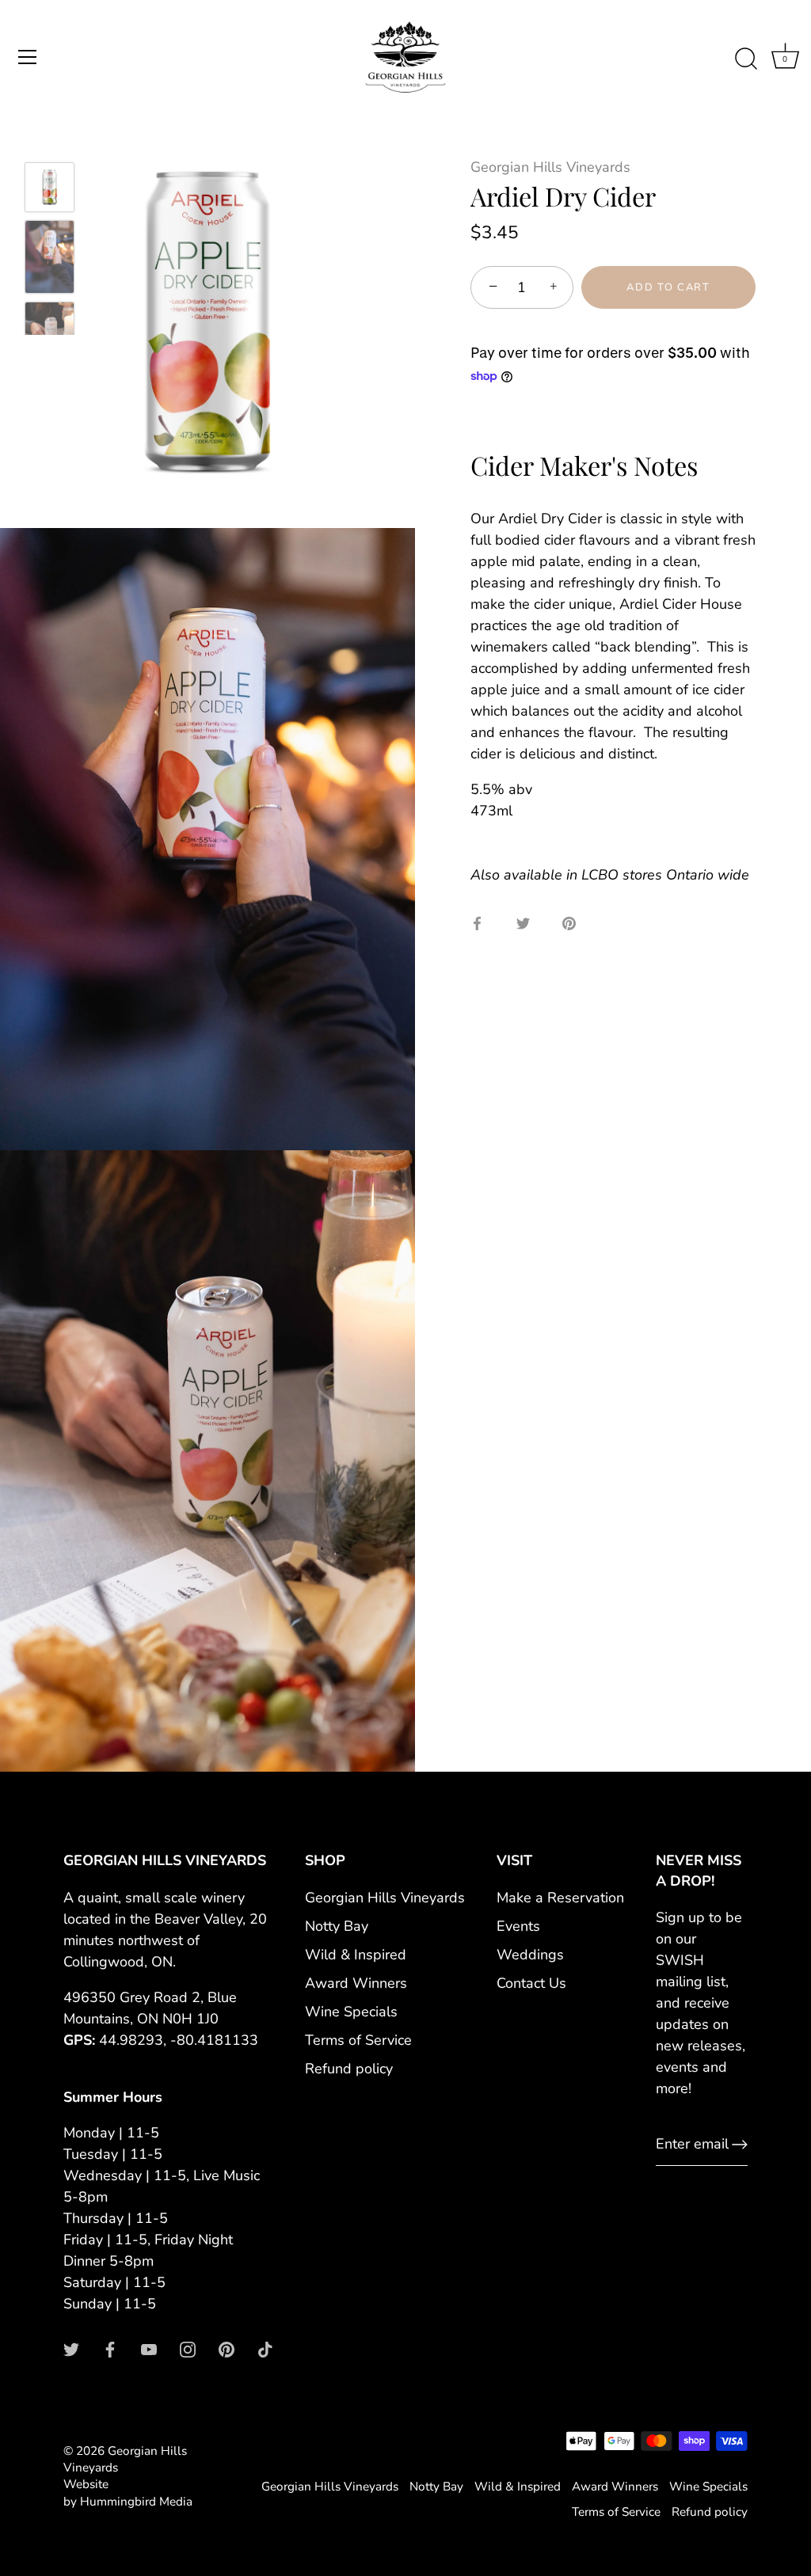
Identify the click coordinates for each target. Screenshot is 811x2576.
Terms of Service (358, 2040)
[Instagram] (188, 2349)
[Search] (746, 59)
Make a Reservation (560, 1898)
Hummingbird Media (136, 2502)
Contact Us (531, 1983)
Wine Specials (351, 2012)
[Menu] (28, 57)
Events (518, 1926)
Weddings (530, 1955)
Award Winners (356, 1983)
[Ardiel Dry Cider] (49, 187)
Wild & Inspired (356, 1955)
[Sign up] (740, 2145)
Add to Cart (668, 287)
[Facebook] (110, 2349)
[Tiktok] (265, 2349)
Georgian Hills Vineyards (550, 167)
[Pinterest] (227, 2349)
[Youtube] (149, 2349)
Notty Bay (337, 1926)
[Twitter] (71, 2349)
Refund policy (349, 2069)
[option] (49, 190)
